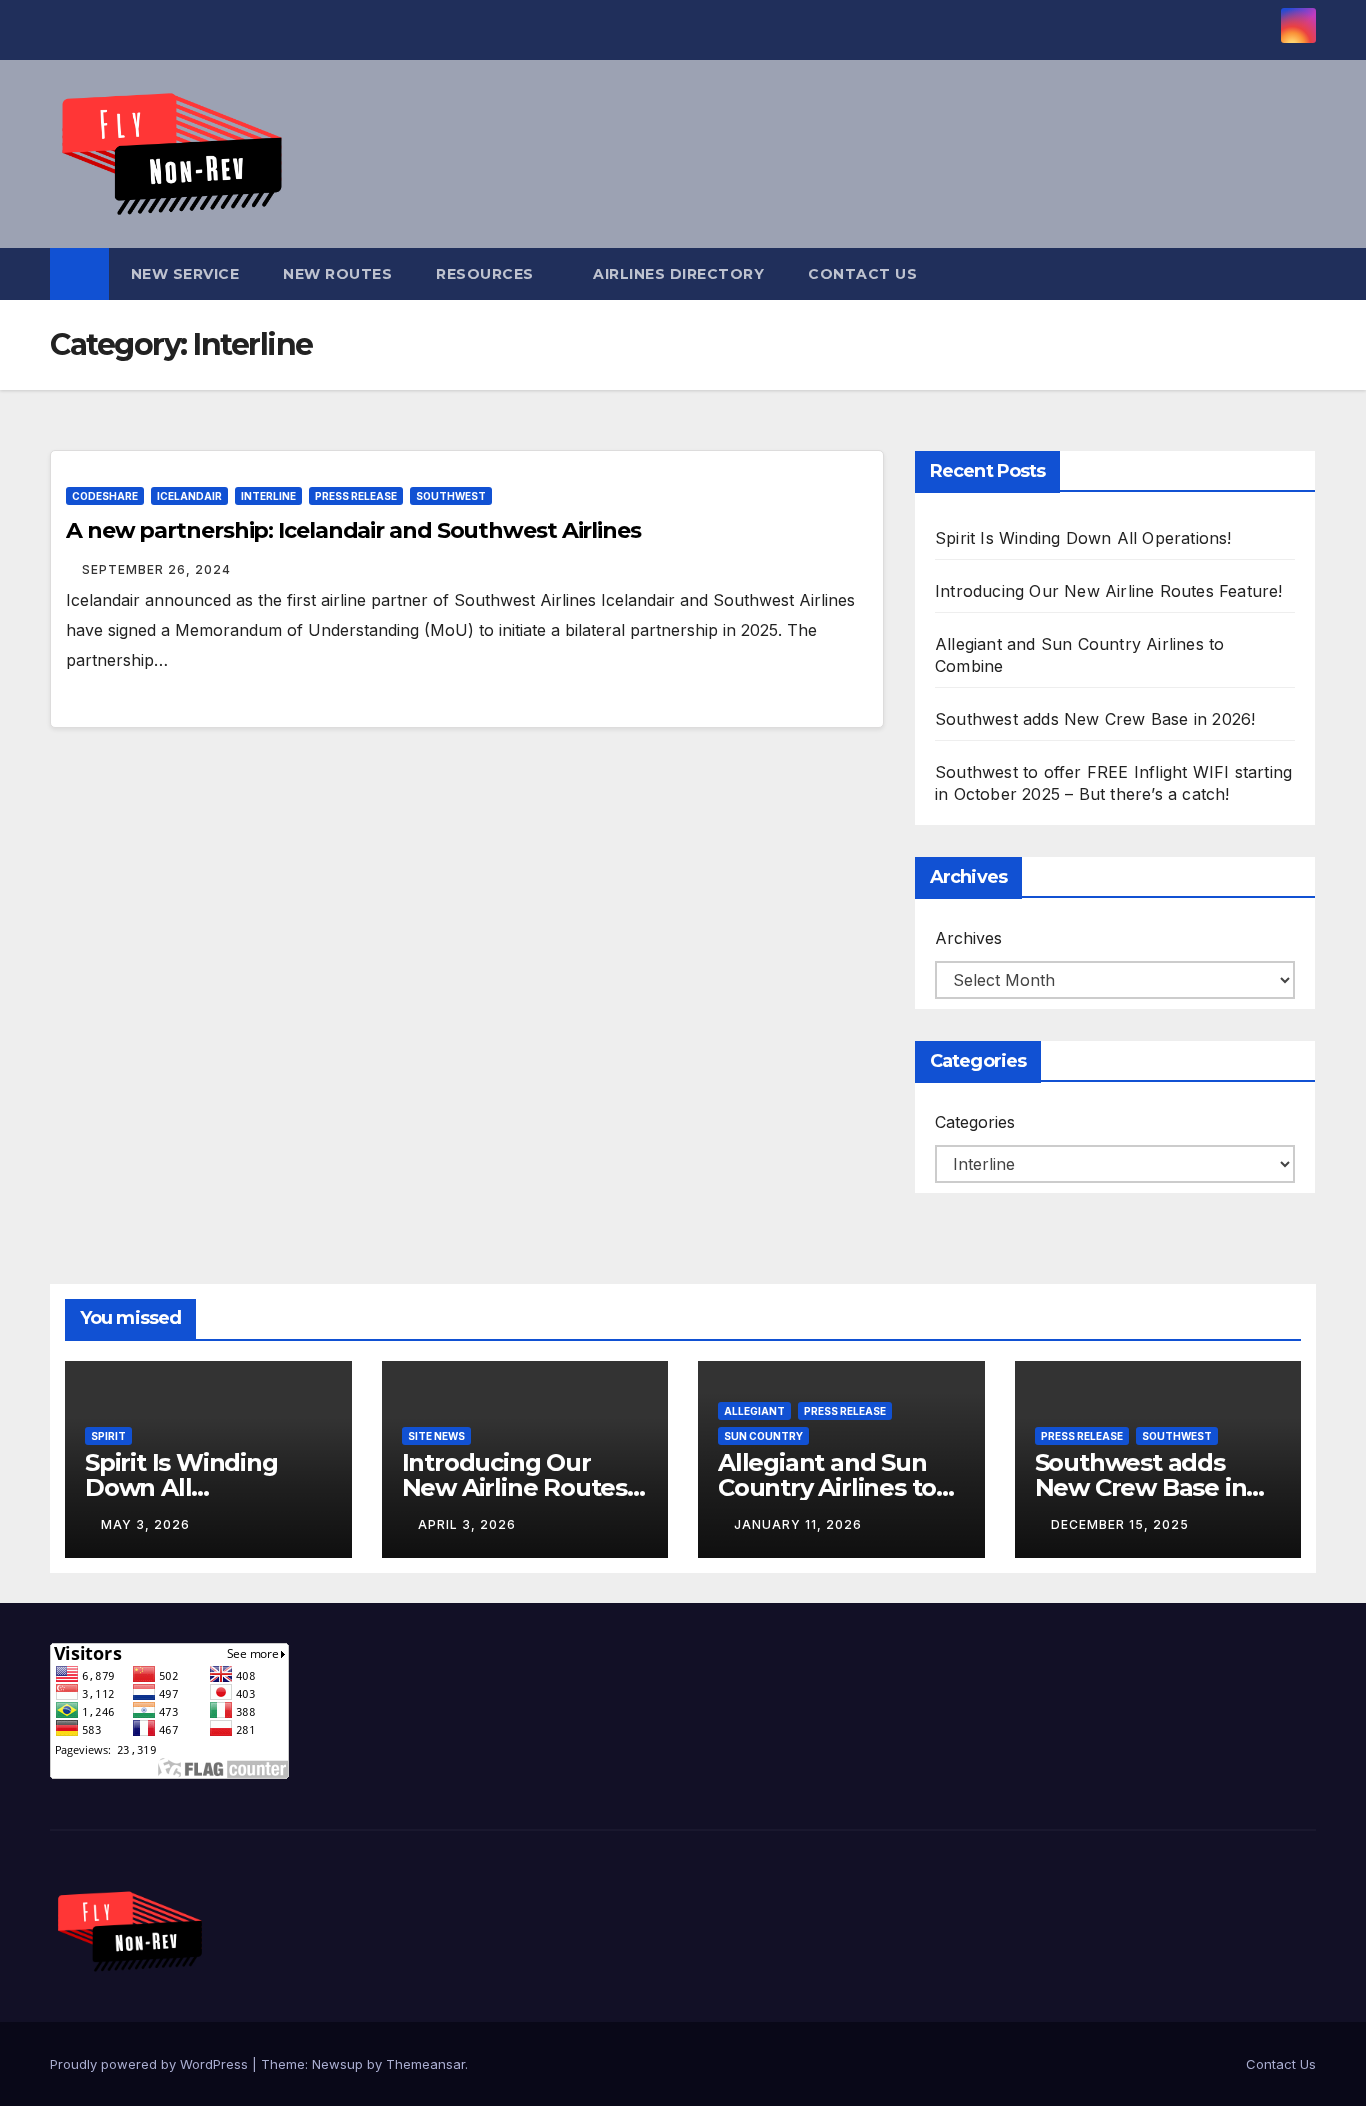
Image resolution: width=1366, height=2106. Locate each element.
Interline (268, 496)
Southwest (451, 496)
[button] (1302, 274)
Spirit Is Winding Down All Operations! (1083, 538)
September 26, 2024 (156, 569)
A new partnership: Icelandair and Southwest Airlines (353, 530)
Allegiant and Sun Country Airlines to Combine (827, 1487)
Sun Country (763, 1436)
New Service (185, 274)
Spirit (108, 1436)
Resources (487, 274)
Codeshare (105, 496)
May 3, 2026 (145, 1524)
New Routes (337, 274)
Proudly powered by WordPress (151, 2064)
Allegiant (754, 1411)
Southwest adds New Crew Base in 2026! (1095, 719)
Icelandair (189, 496)
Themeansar (425, 2064)
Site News (436, 1436)
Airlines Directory (678, 274)
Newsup (337, 2064)
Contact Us (862, 274)
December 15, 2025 (1120, 1524)
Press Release (356, 496)
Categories (975, 1122)
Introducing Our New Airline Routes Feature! (1109, 591)
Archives (968, 938)
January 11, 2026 (798, 1524)
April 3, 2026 (467, 1524)
